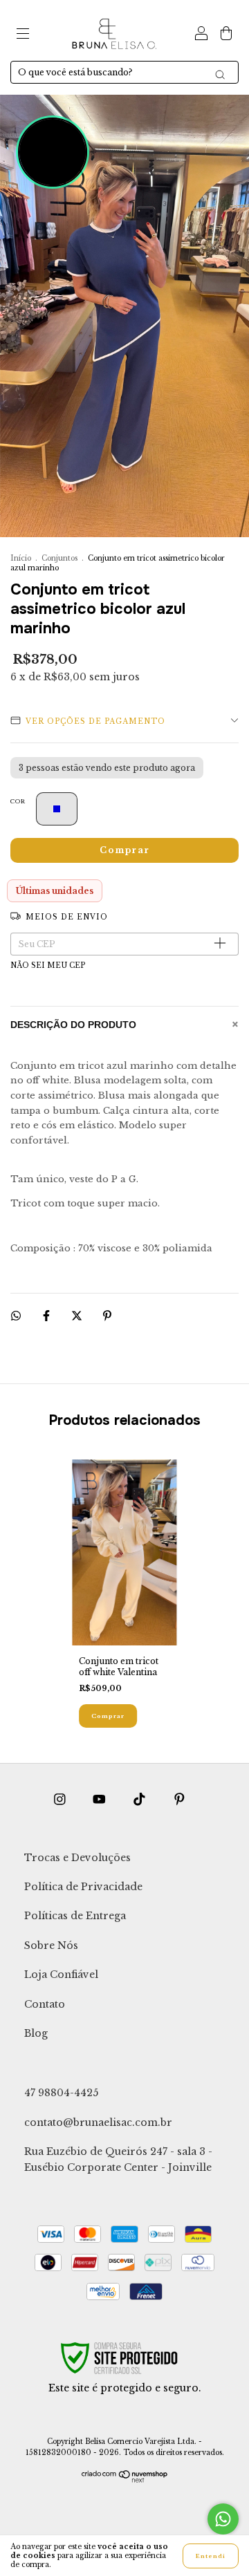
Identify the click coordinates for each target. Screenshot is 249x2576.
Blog (36, 2033)
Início (21, 558)
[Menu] (23, 35)
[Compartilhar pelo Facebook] (47, 1315)
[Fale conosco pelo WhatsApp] (223, 2519)
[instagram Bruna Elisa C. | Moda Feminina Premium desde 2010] (61, 1799)
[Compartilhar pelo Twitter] (78, 1315)
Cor (18, 801)
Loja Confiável (61, 1975)
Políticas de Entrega (75, 1916)
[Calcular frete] (223, 944)
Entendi (211, 2556)
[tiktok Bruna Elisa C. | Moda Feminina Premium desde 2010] (141, 1799)
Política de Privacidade (83, 1887)
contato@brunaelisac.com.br (98, 2122)
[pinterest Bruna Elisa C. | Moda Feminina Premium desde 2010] (179, 1799)
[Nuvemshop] (125, 2480)
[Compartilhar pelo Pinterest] (107, 1315)
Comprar (108, 1716)
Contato (45, 2004)
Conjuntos (59, 558)
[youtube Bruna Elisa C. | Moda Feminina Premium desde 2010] (101, 1799)
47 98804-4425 (61, 2093)
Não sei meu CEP (48, 965)
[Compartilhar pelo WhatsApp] (16, 1316)
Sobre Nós (51, 1945)
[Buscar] (220, 75)
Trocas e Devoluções (77, 1858)
